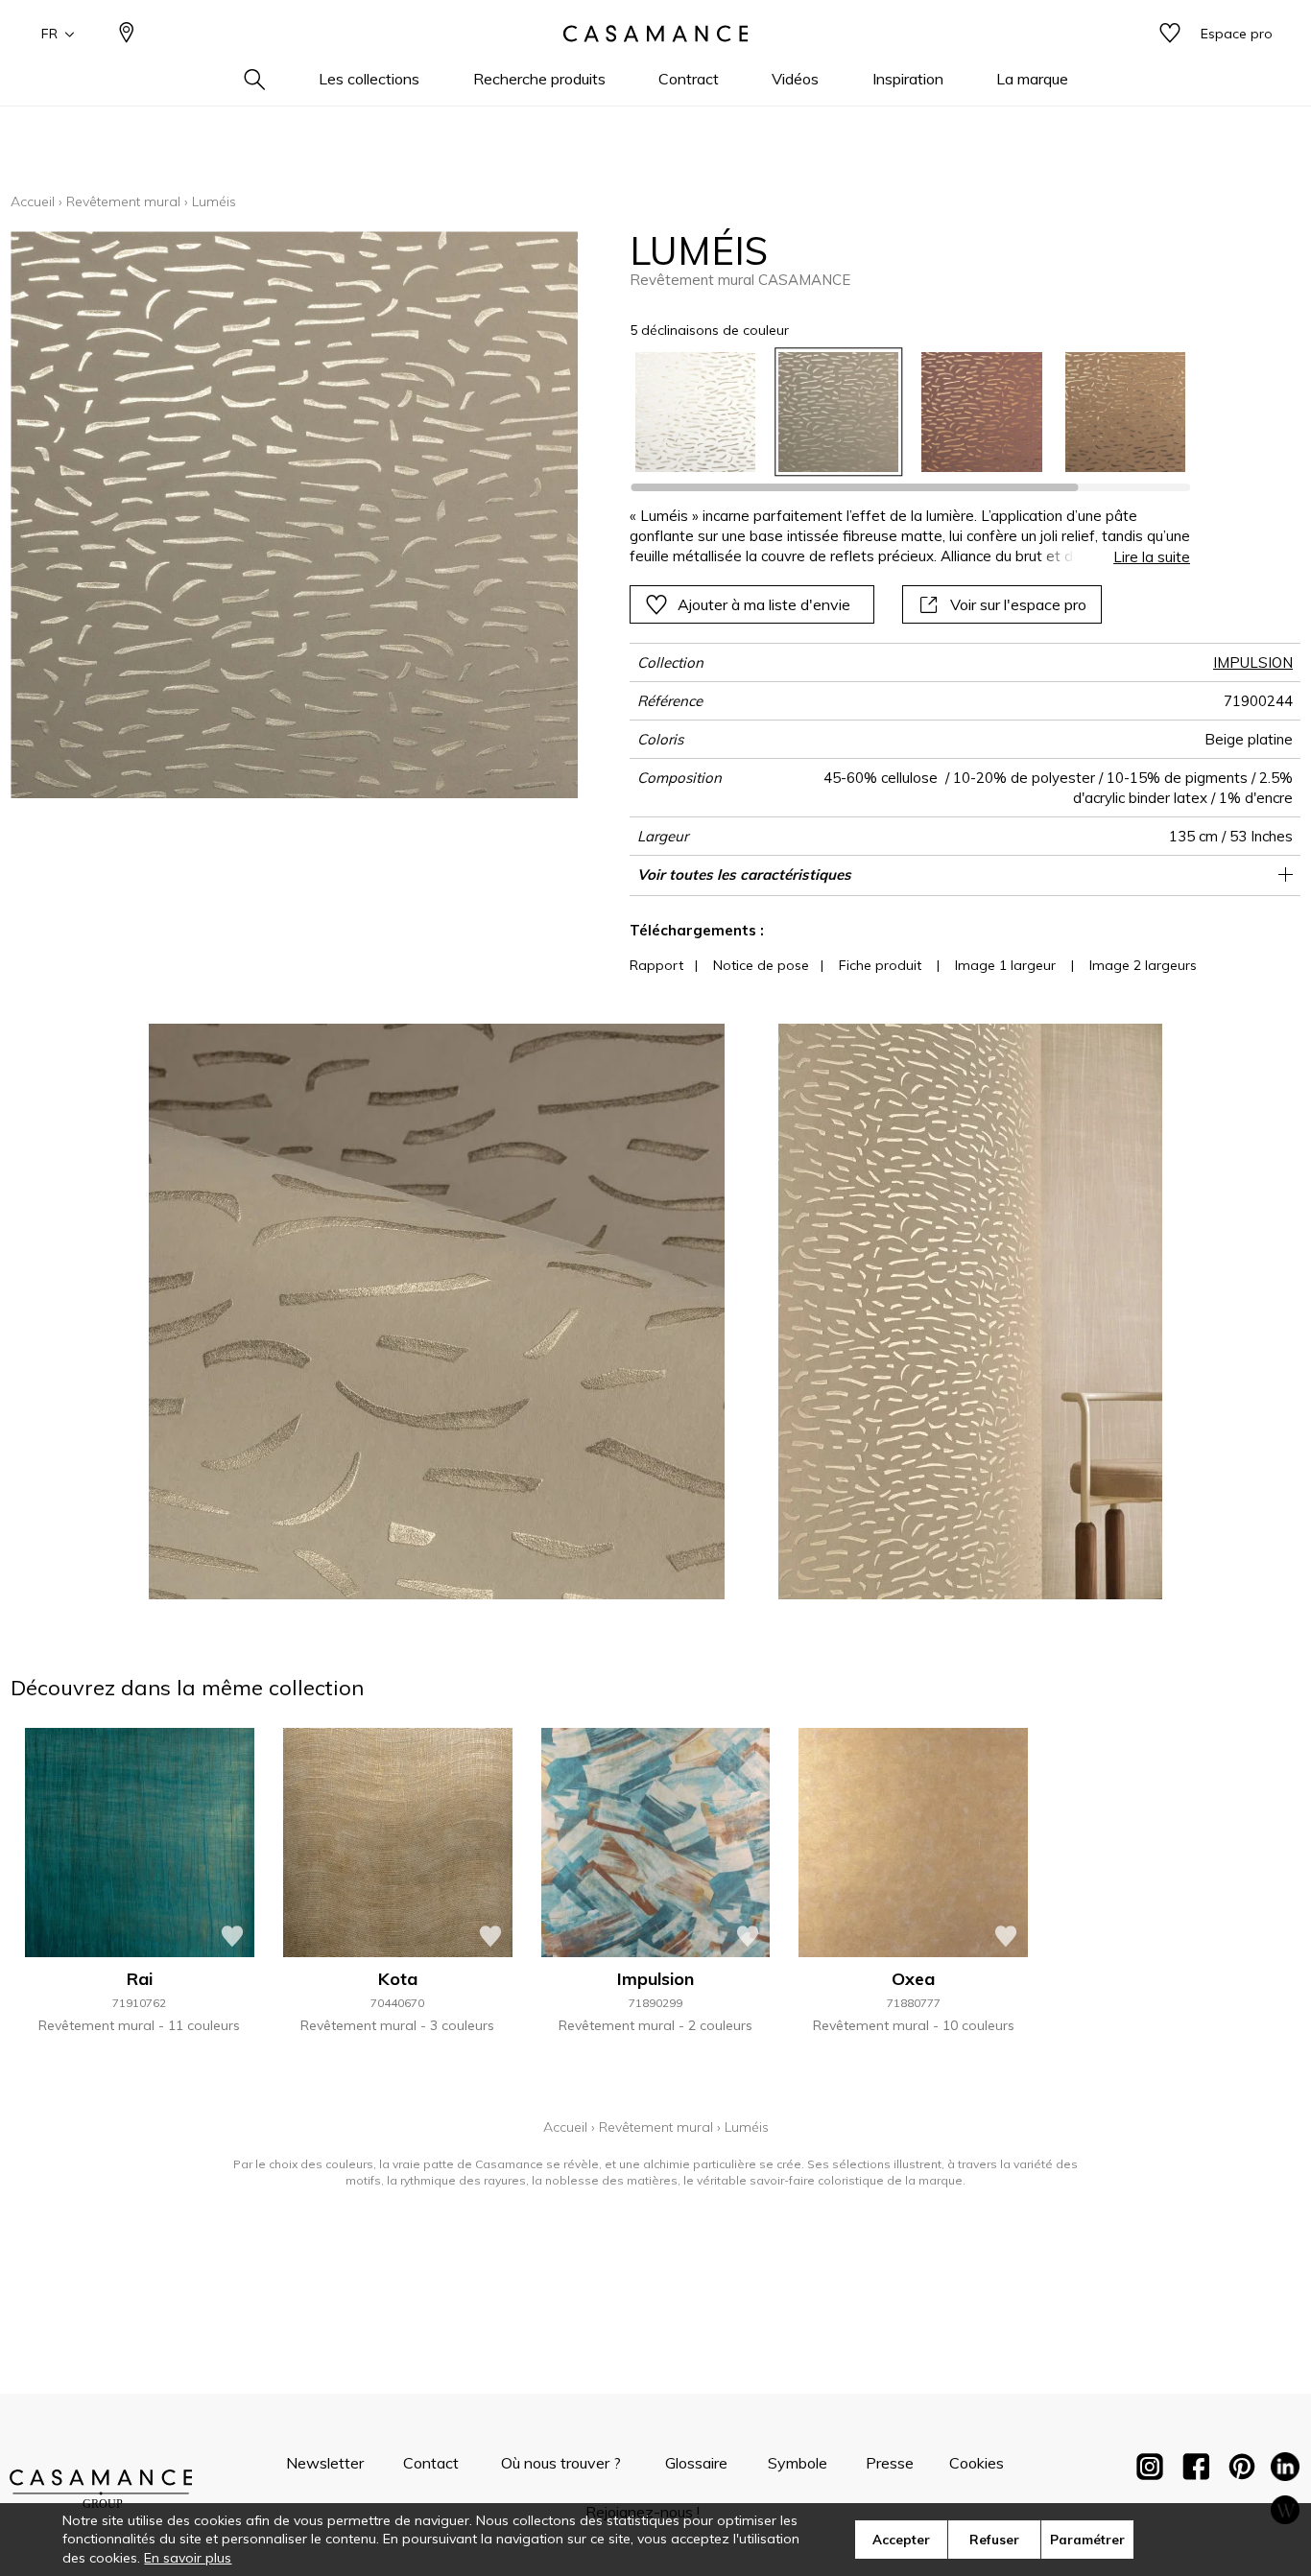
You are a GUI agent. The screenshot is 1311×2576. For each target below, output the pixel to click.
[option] (695, 412)
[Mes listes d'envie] (1170, 34)
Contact (431, 2463)
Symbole (798, 2463)
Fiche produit (880, 965)
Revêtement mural (123, 201)
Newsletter (325, 2463)
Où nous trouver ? (561, 2463)
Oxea (913, 1979)
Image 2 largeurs (1143, 965)
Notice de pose (761, 965)
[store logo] (655, 34)
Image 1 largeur (1005, 965)
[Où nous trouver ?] (127, 34)
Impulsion (655, 1979)
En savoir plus (188, 2558)
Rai (140, 1979)
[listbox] (899, 412)
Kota (398, 1979)
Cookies (977, 2463)
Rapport (656, 965)
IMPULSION (1253, 662)
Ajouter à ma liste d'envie (764, 604)
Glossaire (696, 2463)
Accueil (33, 201)
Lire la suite (1152, 557)
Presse (890, 2463)
